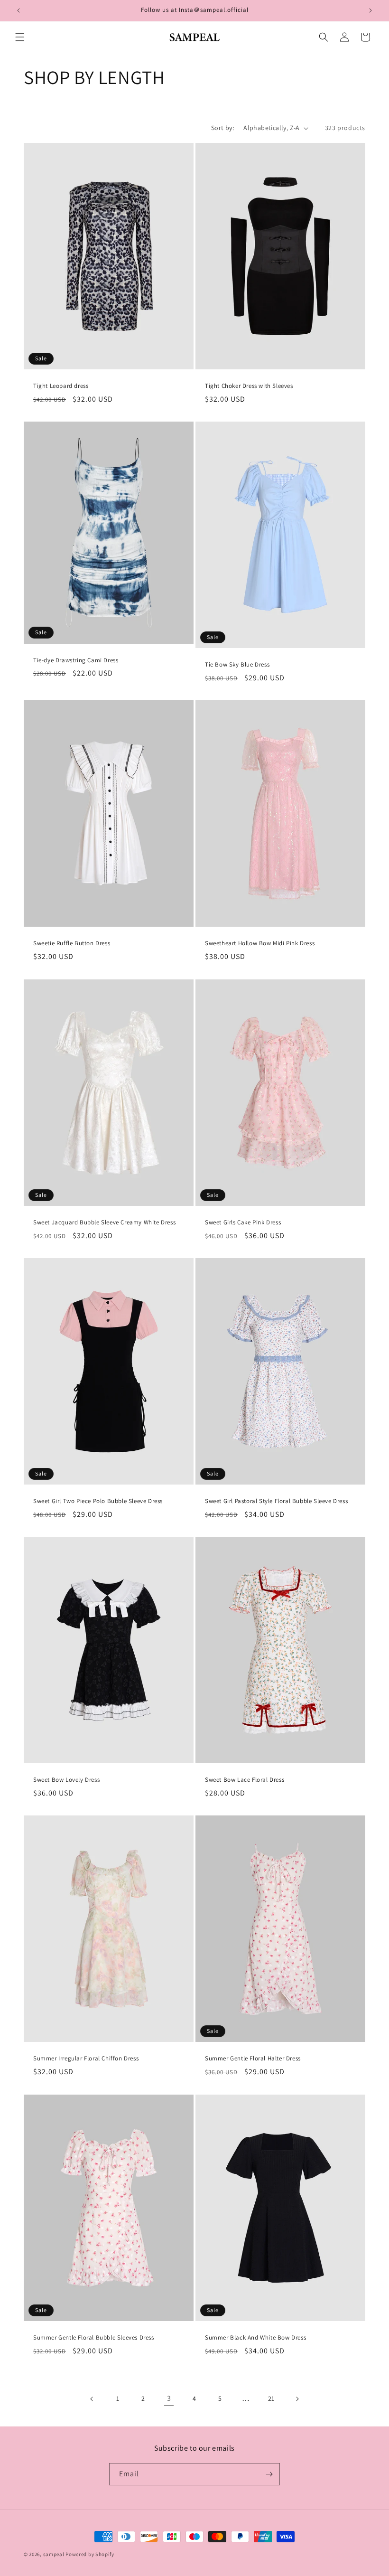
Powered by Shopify (90, 2554)
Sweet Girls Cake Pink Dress (243, 1222)
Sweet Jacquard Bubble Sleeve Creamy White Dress (104, 1222)
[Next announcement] (370, 10)
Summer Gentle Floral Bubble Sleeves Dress (94, 2338)
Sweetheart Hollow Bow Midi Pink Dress (260, 944)
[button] (20, 37)
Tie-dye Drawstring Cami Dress (76, 660)
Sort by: (222, 128)
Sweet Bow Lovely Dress (66, 1780)
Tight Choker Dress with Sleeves (249, 386)
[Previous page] (92, 2399)
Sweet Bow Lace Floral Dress (245, 1780)
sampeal (54, 2554)
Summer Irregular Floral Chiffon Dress (86, 2059)
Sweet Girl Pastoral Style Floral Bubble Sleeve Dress (276, 1501)
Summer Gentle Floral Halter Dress (253, 2059)
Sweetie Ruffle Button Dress (72, 944)
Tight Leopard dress (61, 386)
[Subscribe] (269, 2474)
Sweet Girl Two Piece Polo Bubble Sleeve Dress (98, 1501)
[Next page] (297, 2399)
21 (271, 2398)
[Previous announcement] (19, 10)
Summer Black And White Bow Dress (255, 2338)
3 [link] (169, 2398)
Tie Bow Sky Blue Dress (237, 665)
